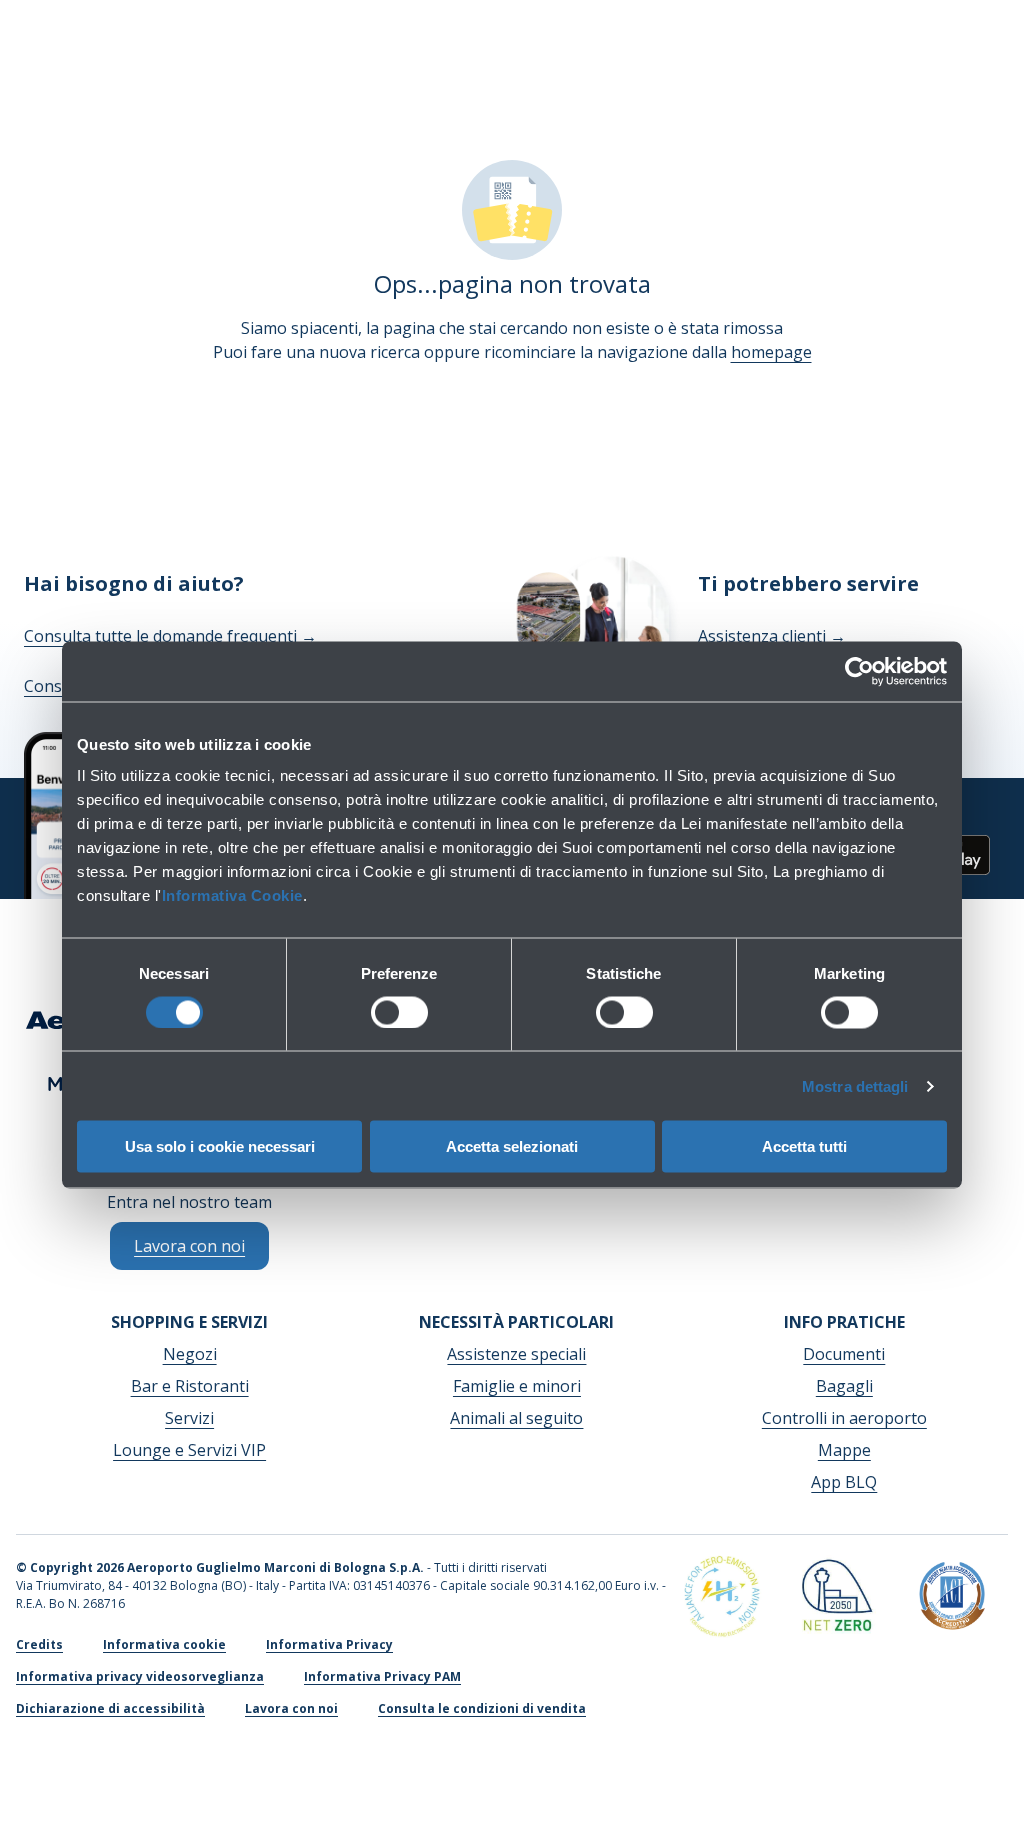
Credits (39, 1644)
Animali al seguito (516, 1418)
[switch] (399, 1012)
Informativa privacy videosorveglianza (140, 1676)
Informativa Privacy (329, 1644)
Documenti (844, 1354)
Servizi (189, 1418)
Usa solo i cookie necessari (220, 1146)
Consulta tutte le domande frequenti (170, 636)
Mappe (844, 1450)
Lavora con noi (291, 1708)
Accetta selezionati (512, 1146)
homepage (771, 352)
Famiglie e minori (517, 1386)
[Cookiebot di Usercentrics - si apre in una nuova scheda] (859, 671)
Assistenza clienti (772, 636)
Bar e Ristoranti (190, 1386)
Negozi (190, 1354)
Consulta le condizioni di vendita (482, 1708)
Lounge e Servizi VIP (189, 1450)
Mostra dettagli (855, 1085)
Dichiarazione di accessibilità (110, 1708)
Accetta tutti (804, 1146)
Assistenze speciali (516, 1354)
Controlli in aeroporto (844, 1418)
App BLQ (844, 1482)
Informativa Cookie (232, 895)
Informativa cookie (164, 1644)
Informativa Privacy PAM (382, 1676)
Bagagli (844, 1386)
